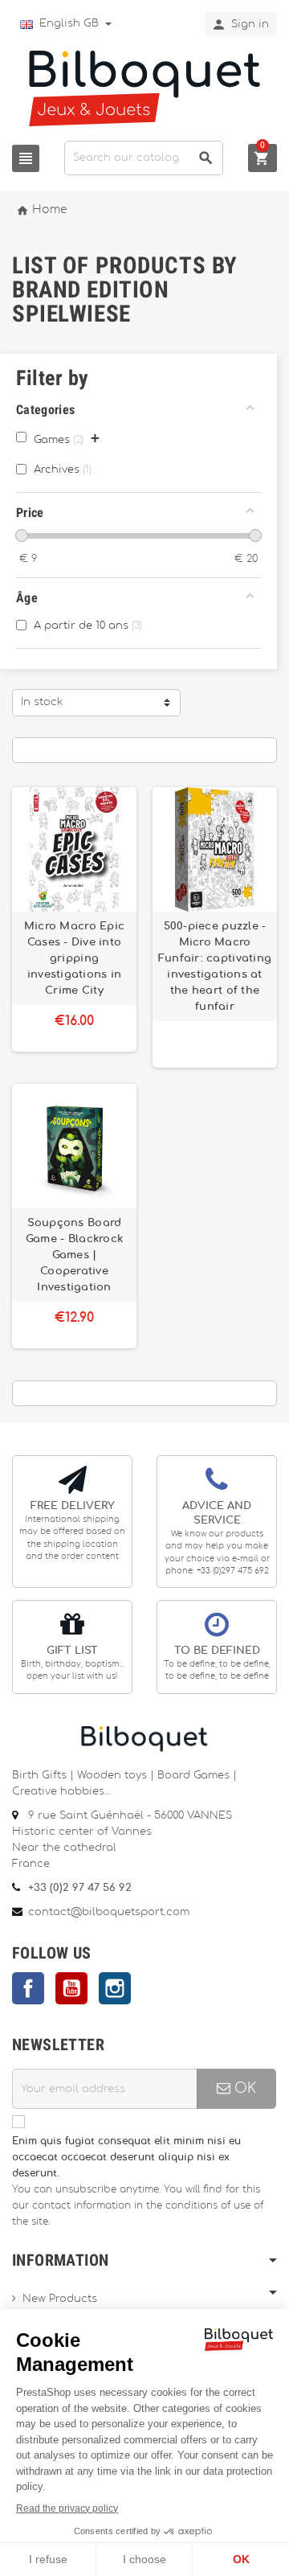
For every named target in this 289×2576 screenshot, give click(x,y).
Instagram (115, 1988)
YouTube (71, 1988)
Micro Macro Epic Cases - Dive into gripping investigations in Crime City (74, 958)
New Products (60, 2299)
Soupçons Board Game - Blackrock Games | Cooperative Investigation (74, 1255)
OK (243, 2088)
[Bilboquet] (144, 87)
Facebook (28, 1988)
